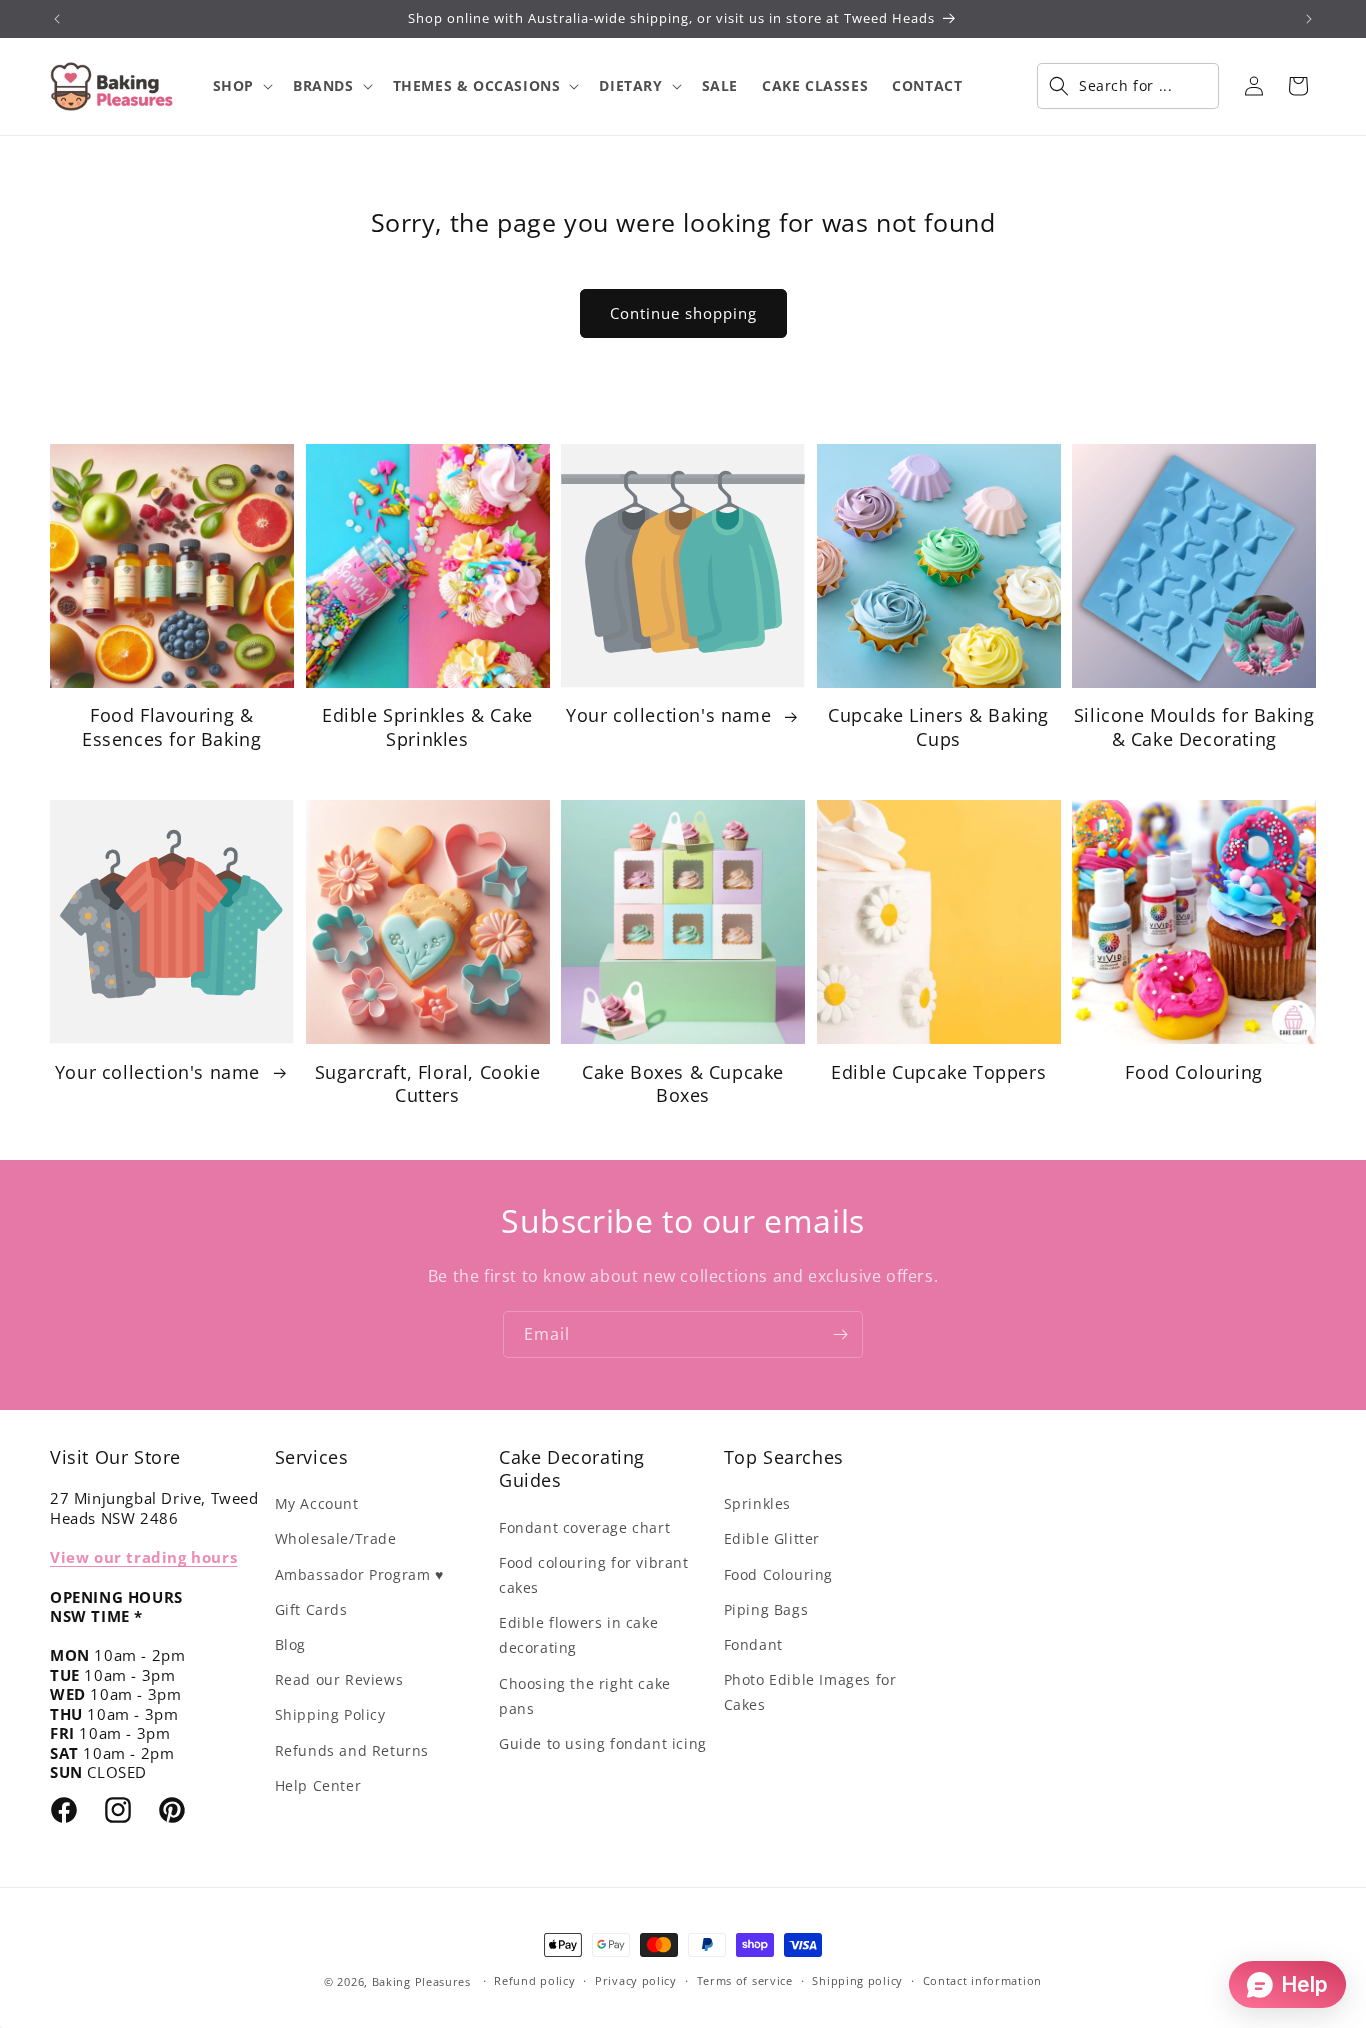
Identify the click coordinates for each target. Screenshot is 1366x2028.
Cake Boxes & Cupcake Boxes (683, 1084)
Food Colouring (1193, 1072)
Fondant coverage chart (584, 1527)
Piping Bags (766, 1609)
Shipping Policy (330, 1714)
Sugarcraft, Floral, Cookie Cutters (428, 1084)
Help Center (318, 1785)
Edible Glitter (772, 1538)
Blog (290, 1644)
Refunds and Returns (352, 1750)
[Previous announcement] (57, 19)
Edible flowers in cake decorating (578, 1635)
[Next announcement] (1309, 19)
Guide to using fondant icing (603, 1743)
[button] (241, 86)
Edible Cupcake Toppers (938, 1072)
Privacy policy (636, 1980)
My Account (317, 1503)
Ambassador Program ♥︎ (359, 1574)
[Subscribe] (840, 1334)
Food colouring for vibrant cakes (594, 1575)
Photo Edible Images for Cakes (810, 1692)
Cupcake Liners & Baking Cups (938, 727)
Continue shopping (683, 313)
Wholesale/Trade (336, 1538)
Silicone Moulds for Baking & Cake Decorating (1194, 727)
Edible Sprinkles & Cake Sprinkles (427, 727)
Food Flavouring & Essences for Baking (171, 727)
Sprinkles (757, 1503)
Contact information (982, 1980)
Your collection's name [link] (671, 715)
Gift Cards (311, 1609)
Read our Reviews (339, 1679)
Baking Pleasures (421, 1981)
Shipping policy (857, 1980)
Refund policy (534, 1980)
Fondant (753, 1644)
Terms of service (745, 1980)
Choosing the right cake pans (585, 1696)
